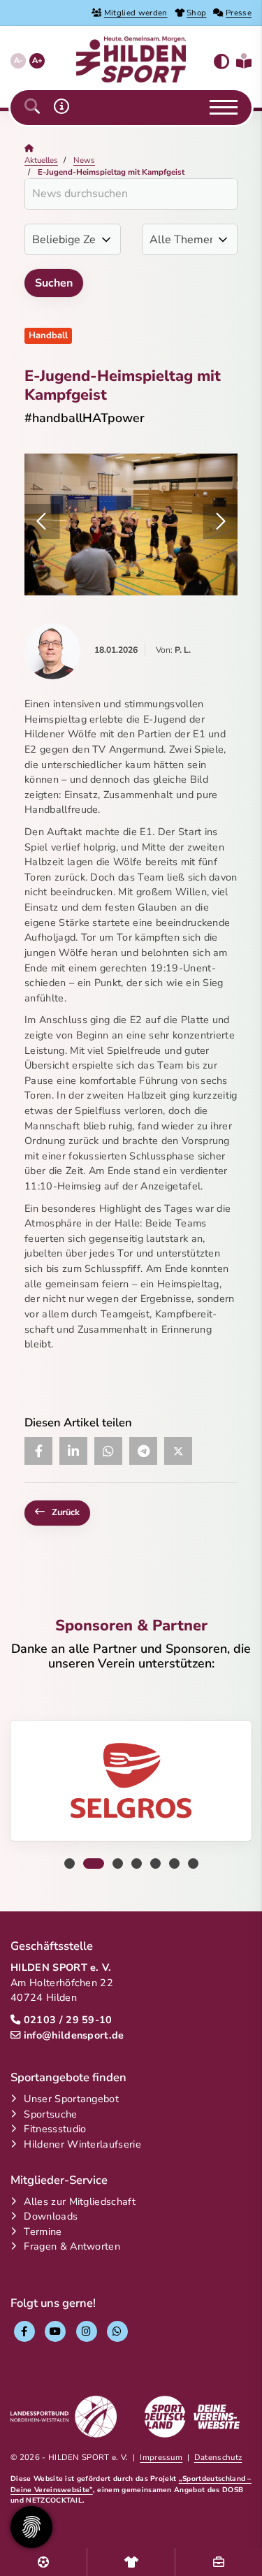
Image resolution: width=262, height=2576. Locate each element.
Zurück (66, 1512)
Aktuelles (41, 160)
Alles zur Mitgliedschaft (80, 2201)
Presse (239, 13)
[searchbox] (131, 194)
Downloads (51, 2216)
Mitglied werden (136, 13)
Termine (43, 2231)
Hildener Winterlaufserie (82, 2144)
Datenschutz (218, 2457)
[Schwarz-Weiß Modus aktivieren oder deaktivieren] (221, 62)
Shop (196, 13)
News (84, 160)
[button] (32, 107)
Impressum (161, 2457)
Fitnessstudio (55, 2129)
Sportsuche (50, 2114)
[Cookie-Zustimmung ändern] (31, 2527)
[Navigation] (218, 108)
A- (19, 60)
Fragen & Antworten (72, 2246)
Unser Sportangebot (71, 2099)
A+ (37, 60)
